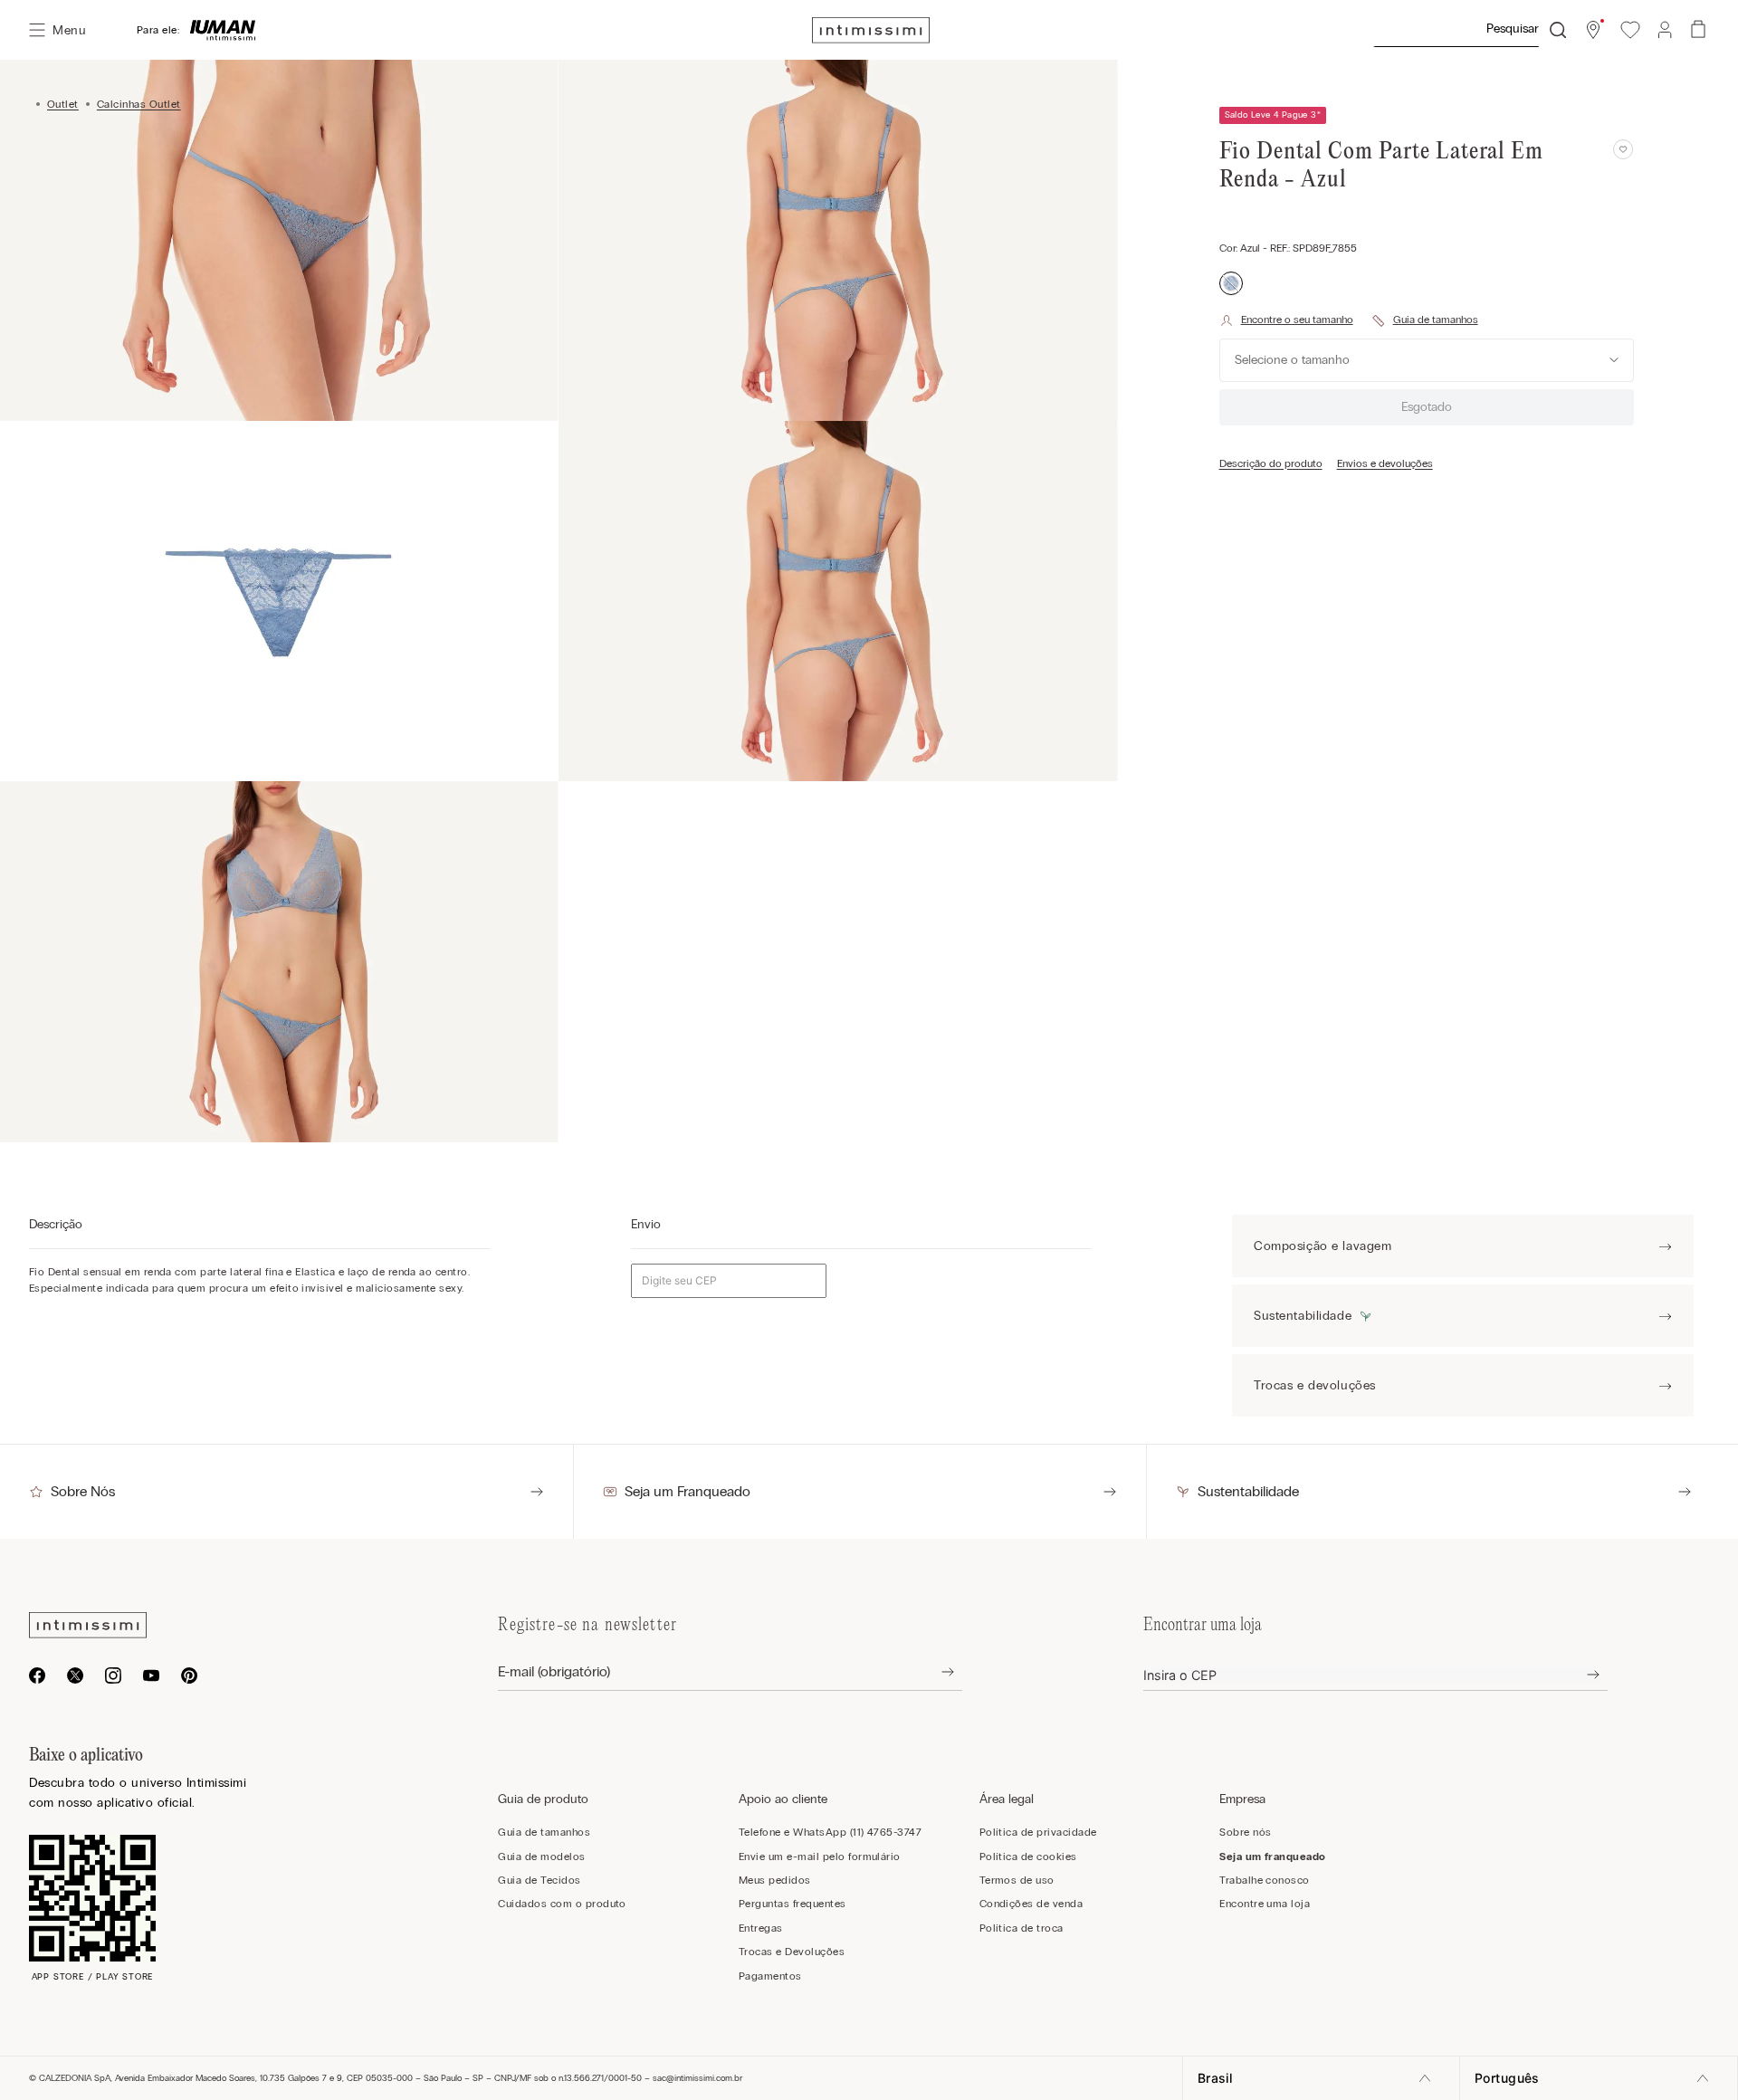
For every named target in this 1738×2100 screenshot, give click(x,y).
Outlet (63, 104)
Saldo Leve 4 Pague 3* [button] (1273, 115)
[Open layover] (934, 1672)
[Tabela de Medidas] (1425, 320)
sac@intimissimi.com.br (697, 2078)
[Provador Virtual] (1286, 320)
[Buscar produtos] (1558, 30)
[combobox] (1469, 30)
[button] (1593, 30)
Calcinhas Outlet (139, 104)
